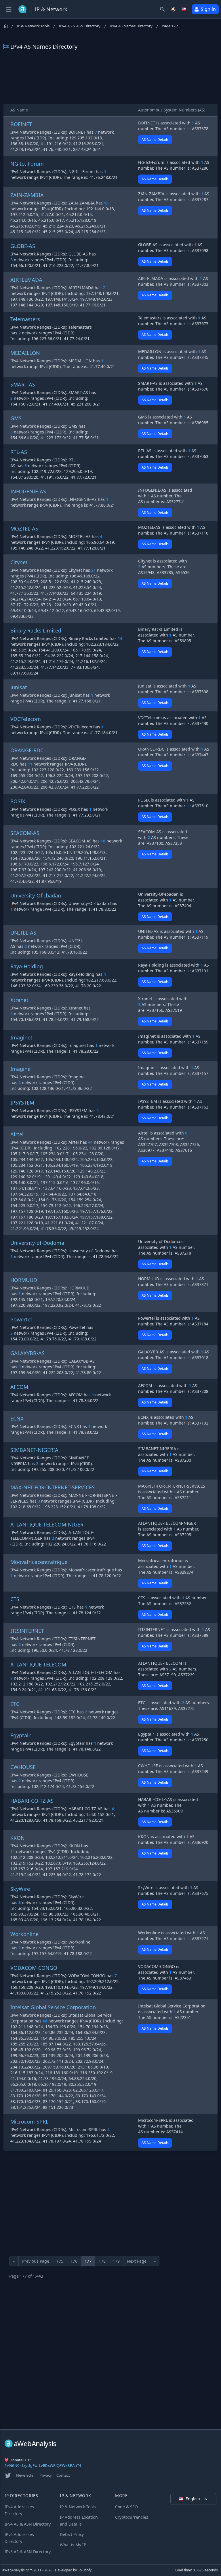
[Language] (184, 9)
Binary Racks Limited (36, 630)
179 (116, 2261)
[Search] (162, 9)
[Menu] (9, 9)
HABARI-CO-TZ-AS (32, 1801)
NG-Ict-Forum (27, 164)
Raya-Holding (27, 966)
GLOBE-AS (23, 246)
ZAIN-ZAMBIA (27, 195)
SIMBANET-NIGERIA (34, 1450)
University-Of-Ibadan (36, 895)
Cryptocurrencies (132, 2517)
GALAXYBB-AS (27, 1353)
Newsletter (25, 2475)
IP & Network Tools (33, 26)
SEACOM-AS (25, 833)
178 (102, 2261)
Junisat (19, 687)
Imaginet (21, 1037)
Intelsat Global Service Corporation (53, 2007)
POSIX (18, 801)
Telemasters (25, 319)
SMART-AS (23, 384)
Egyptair (20, 1735)
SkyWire (20, 1889)
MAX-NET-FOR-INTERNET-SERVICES (53, 1487)
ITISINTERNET (27, 1631)
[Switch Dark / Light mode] (173, 9)
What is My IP (73, 2545)
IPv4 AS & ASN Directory (80, 26)
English (193, 2499)
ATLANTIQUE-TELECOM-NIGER (47, 1524)
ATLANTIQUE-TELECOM (38, 1664)
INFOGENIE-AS (28, 491)
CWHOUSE (23, 1767)
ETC (15, 1704)
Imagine (20, 1069)
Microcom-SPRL (29, 2122)
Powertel (21, 1319)
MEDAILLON (25, 353)
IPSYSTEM (22, 1103)
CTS (15, 1599)
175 (60, 2261)
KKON (18, 1838)
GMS (16, 418)
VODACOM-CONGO (34, 1968)
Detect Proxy (72, 2534)
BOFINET (21, 124)
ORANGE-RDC (27, 750)
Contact (63, 2475)
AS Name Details (155, 140)
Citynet (19, 562)
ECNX (17, 1418)
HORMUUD (24, 1280)
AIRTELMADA (26, 280)
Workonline (24, 1934)
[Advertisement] (110, 77)
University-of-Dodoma (37, 1243)
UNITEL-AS (23, 933)
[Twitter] (8, 2475)
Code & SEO (126, 2507)
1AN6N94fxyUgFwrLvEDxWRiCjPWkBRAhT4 (43, 2465)
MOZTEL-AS (24, 529)
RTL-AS (19, 452)
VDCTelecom (26, 719)
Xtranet (19, 1000)
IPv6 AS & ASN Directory (28, 2552)
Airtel (17, 1134)
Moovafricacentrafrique (39, 1562)
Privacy (46, 2475)
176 (74, 2261)
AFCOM (19, 1387)
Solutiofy (85, 2570)
